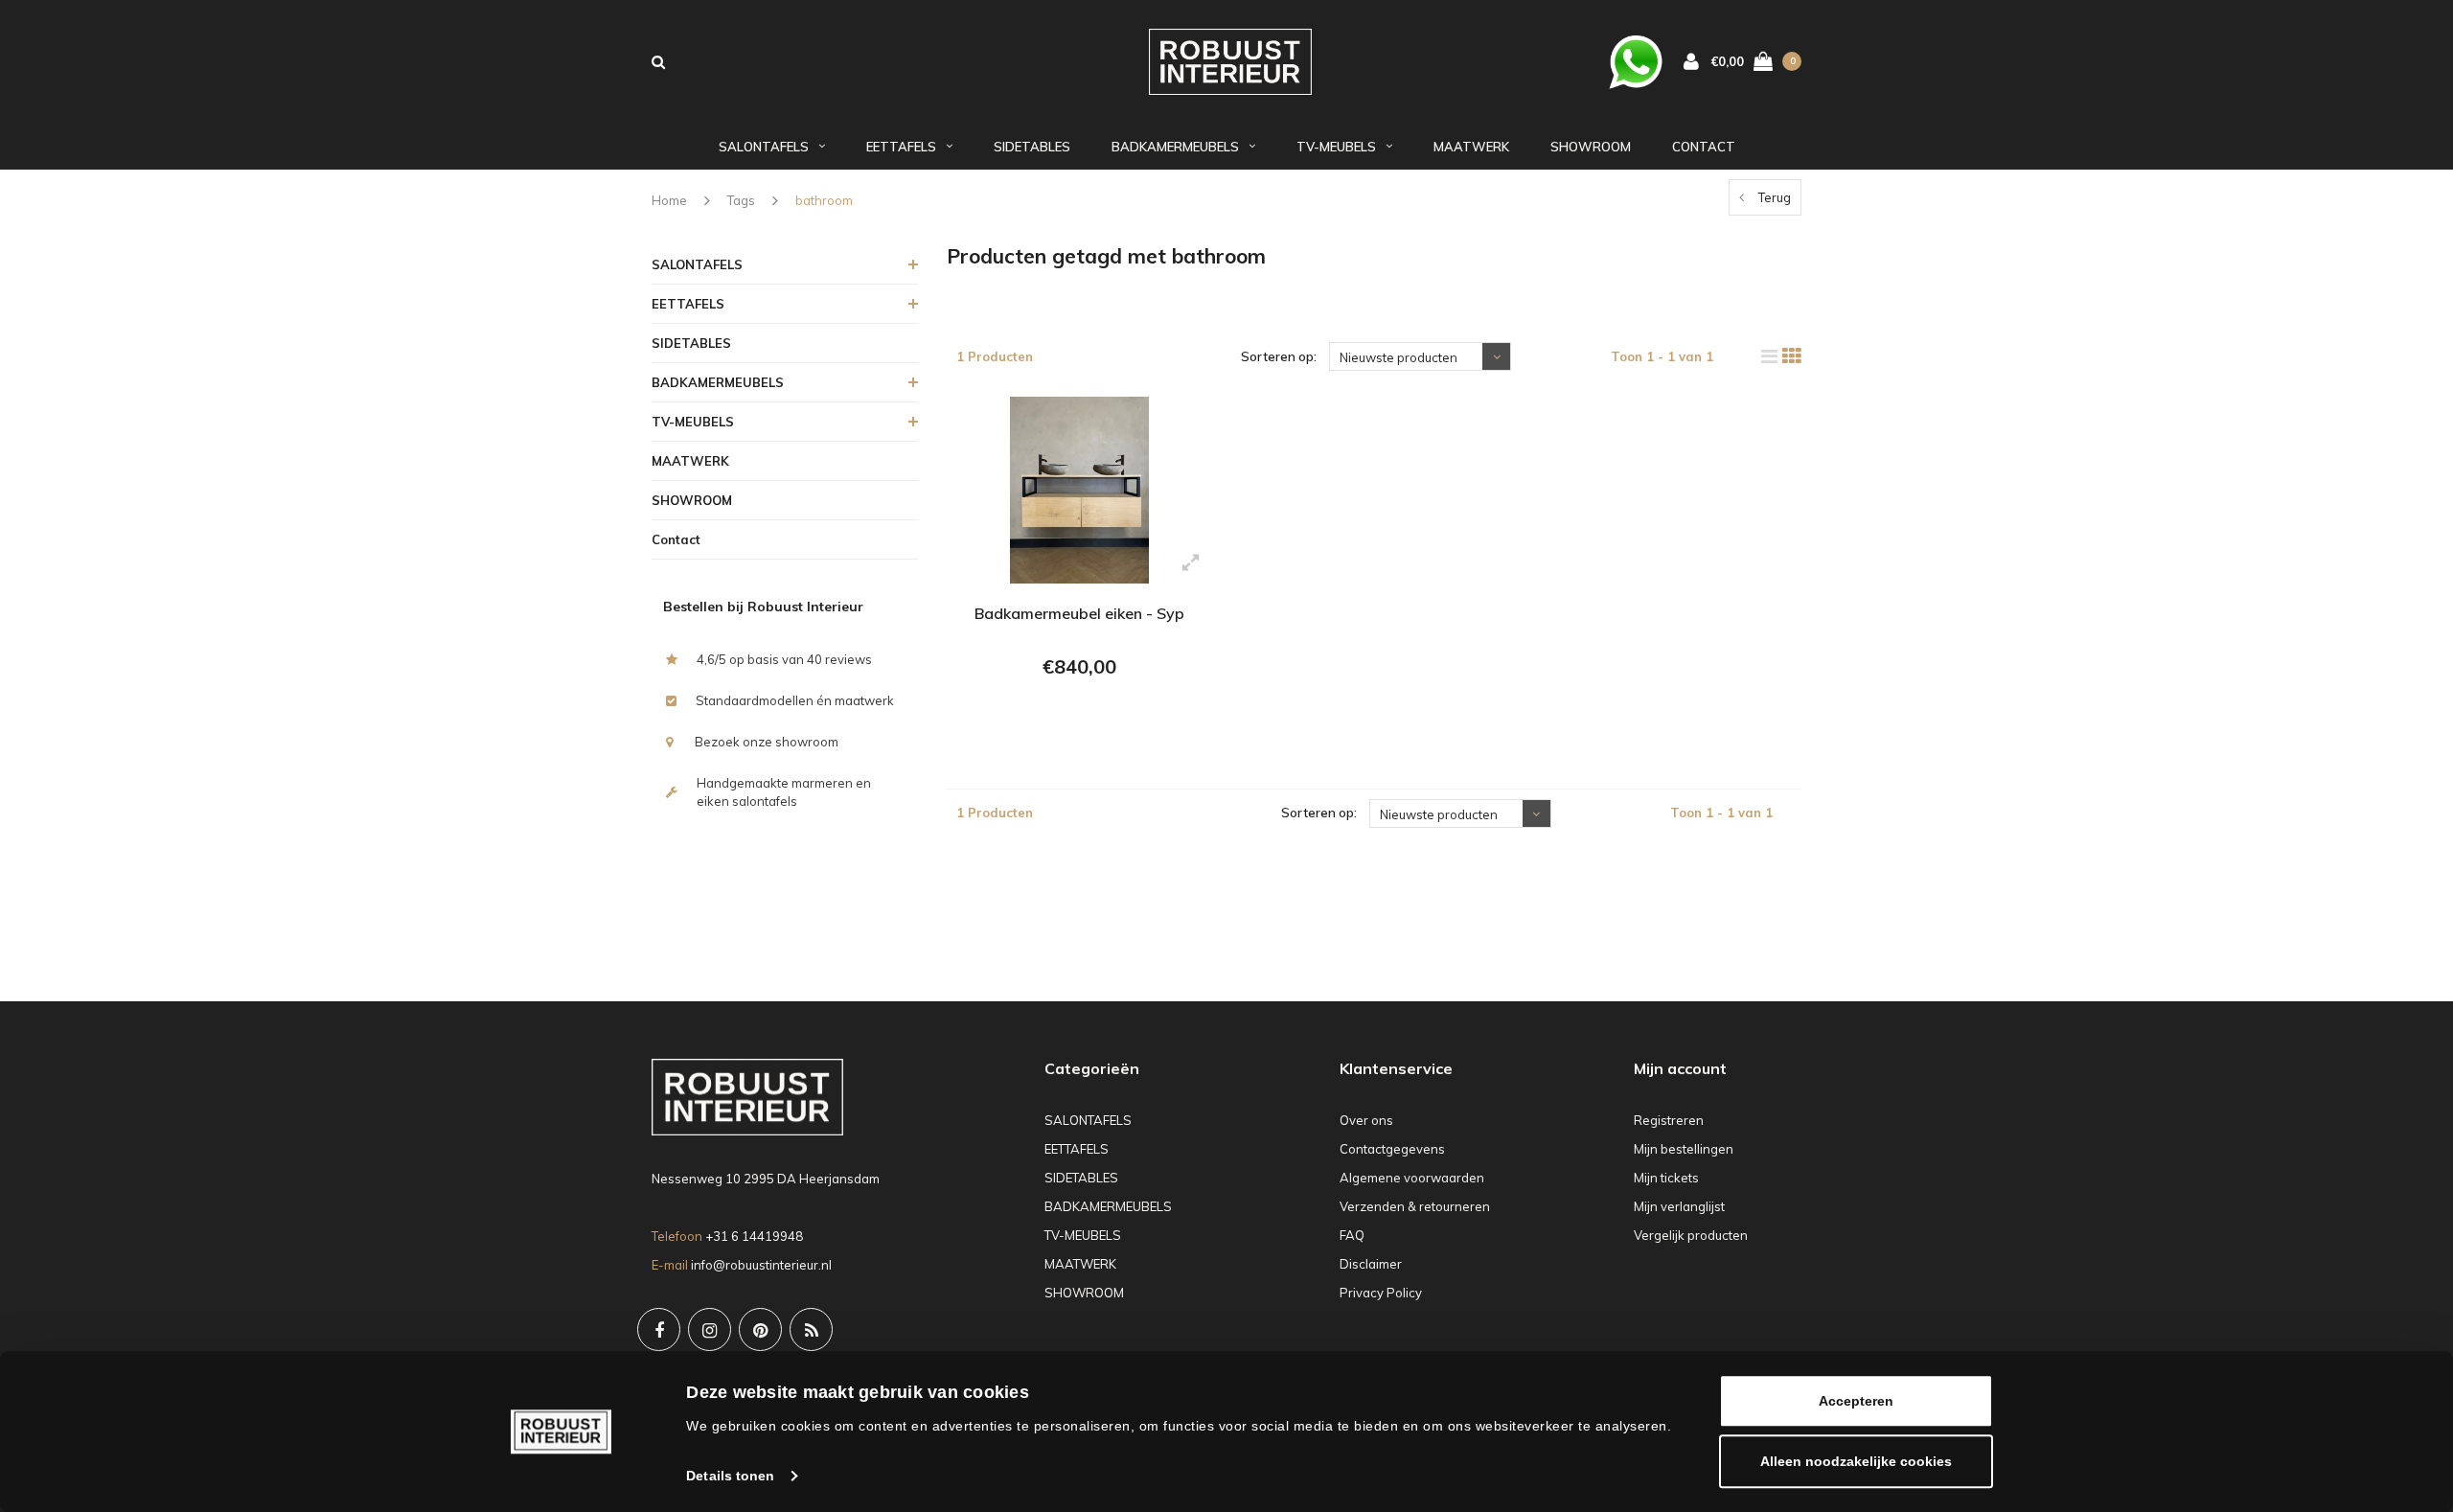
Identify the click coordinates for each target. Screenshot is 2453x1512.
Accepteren (1856, 1401)
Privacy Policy (1381, 1293)
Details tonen (730, 1476)
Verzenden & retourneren (1415, 1206)
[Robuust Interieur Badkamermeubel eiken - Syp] (1079, 490)
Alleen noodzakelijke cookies (1856, 1461)
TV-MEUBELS (1336, 147)
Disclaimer (1371, 1264)
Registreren (1669, 1120)
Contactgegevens (1392, 1149)
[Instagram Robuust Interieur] (710, 1329)
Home (669, 200)
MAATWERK (1471, 147)
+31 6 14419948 (754, 1236)
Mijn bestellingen (1684, 1149)
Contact (1704, 147)
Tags (741, 200)
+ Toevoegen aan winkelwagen (1077, 719)
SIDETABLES (1032, 147)
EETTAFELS (901, 147)
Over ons (1366, 1120)
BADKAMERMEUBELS (1175, 147)
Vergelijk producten (1691, 1235)
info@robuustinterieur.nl (761, 1265)
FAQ (1352, 1235)
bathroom (824, 200)
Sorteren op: (1279, 356)
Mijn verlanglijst (1679, 1206)
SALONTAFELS (764, 147)
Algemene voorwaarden (1412, 1178)
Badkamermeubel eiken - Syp (1079, 613)
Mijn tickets (1666, 1178)
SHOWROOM (1591, 147)
